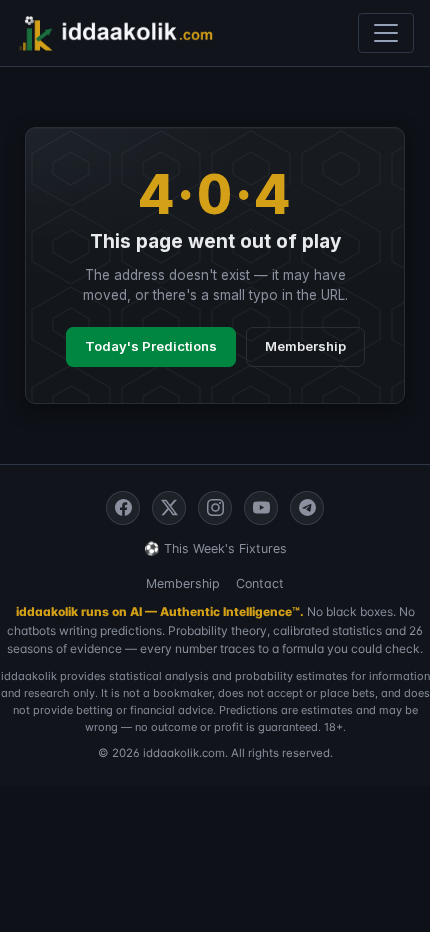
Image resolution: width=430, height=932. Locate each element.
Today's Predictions (151, 346)
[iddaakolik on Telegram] (307, 508)
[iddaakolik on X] (169, 508)
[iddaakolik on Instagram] (215, 508)
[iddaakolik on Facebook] (123, 508)
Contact (260, 583)
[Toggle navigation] (386, 33)
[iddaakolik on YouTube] (261, 508)
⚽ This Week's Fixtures (215, 548)
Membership (305, 346)
